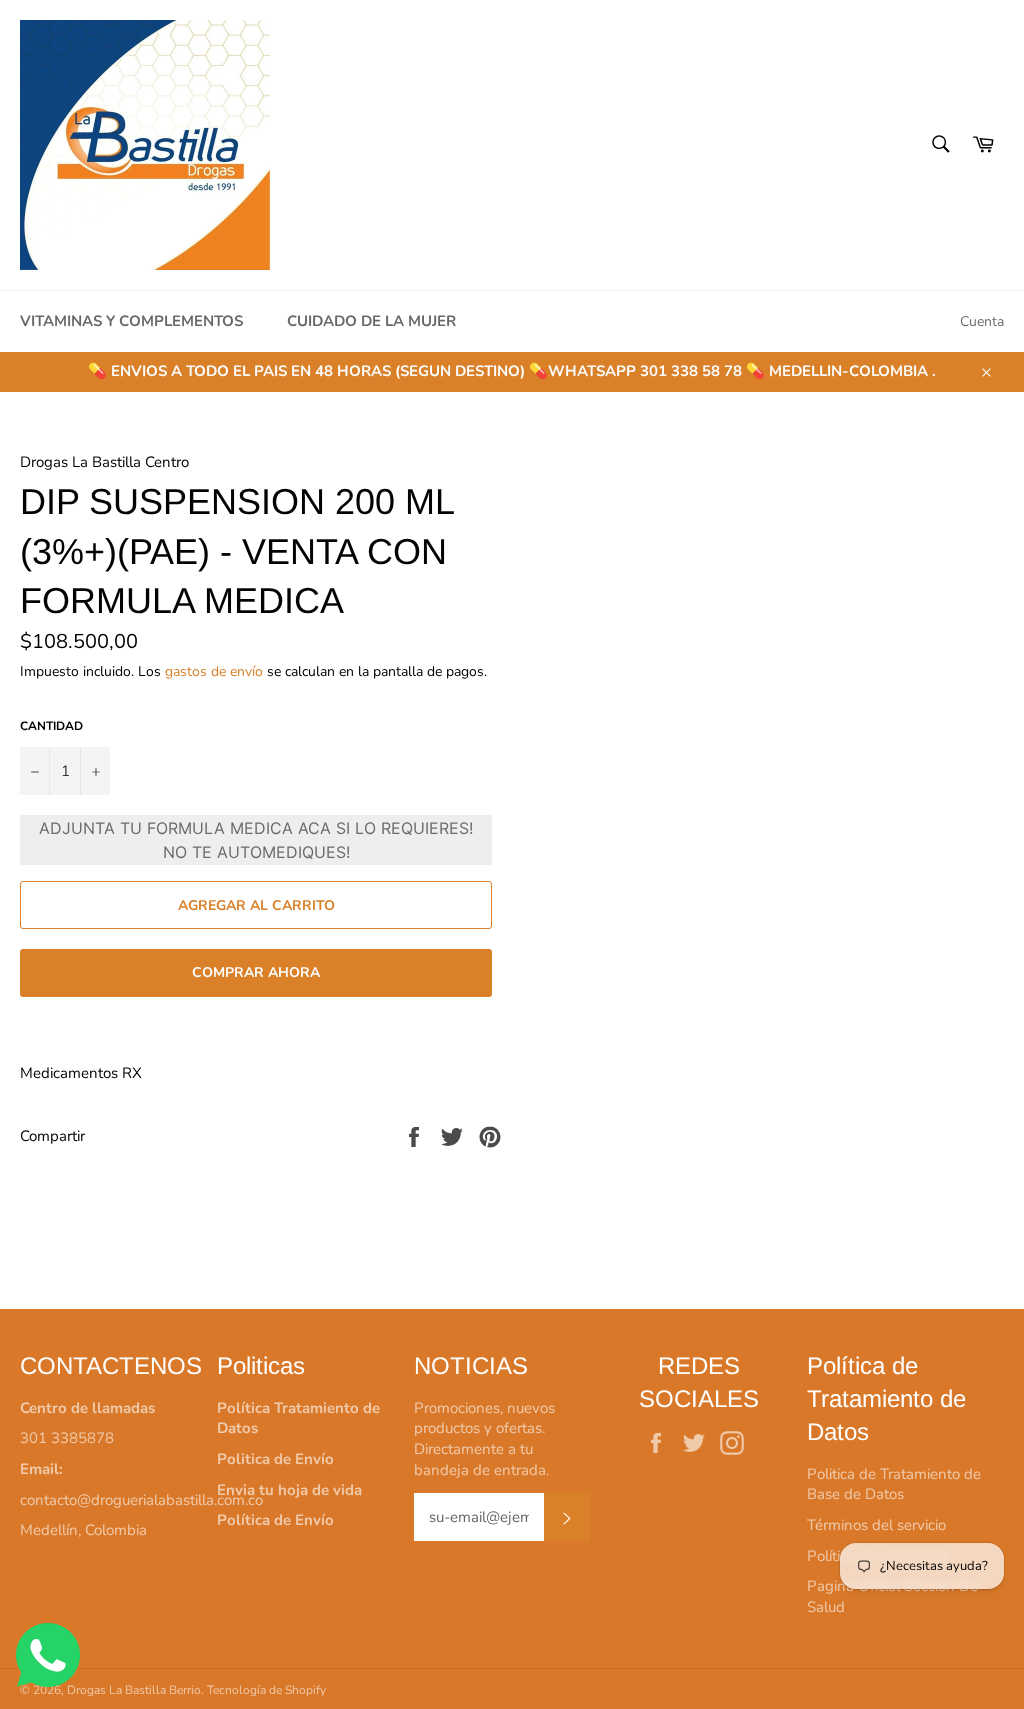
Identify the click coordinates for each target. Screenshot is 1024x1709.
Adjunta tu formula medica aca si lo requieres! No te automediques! (256, 840)
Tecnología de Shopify (266, 1690)
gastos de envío (214, 671)
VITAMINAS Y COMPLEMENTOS (131, 321)
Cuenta (982, 321)
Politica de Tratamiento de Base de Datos (894, 1484)
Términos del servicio (876, 1525)
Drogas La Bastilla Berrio (134, 1690)
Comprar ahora (256, 972)
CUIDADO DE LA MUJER (371, 321)
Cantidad (51, 726)
